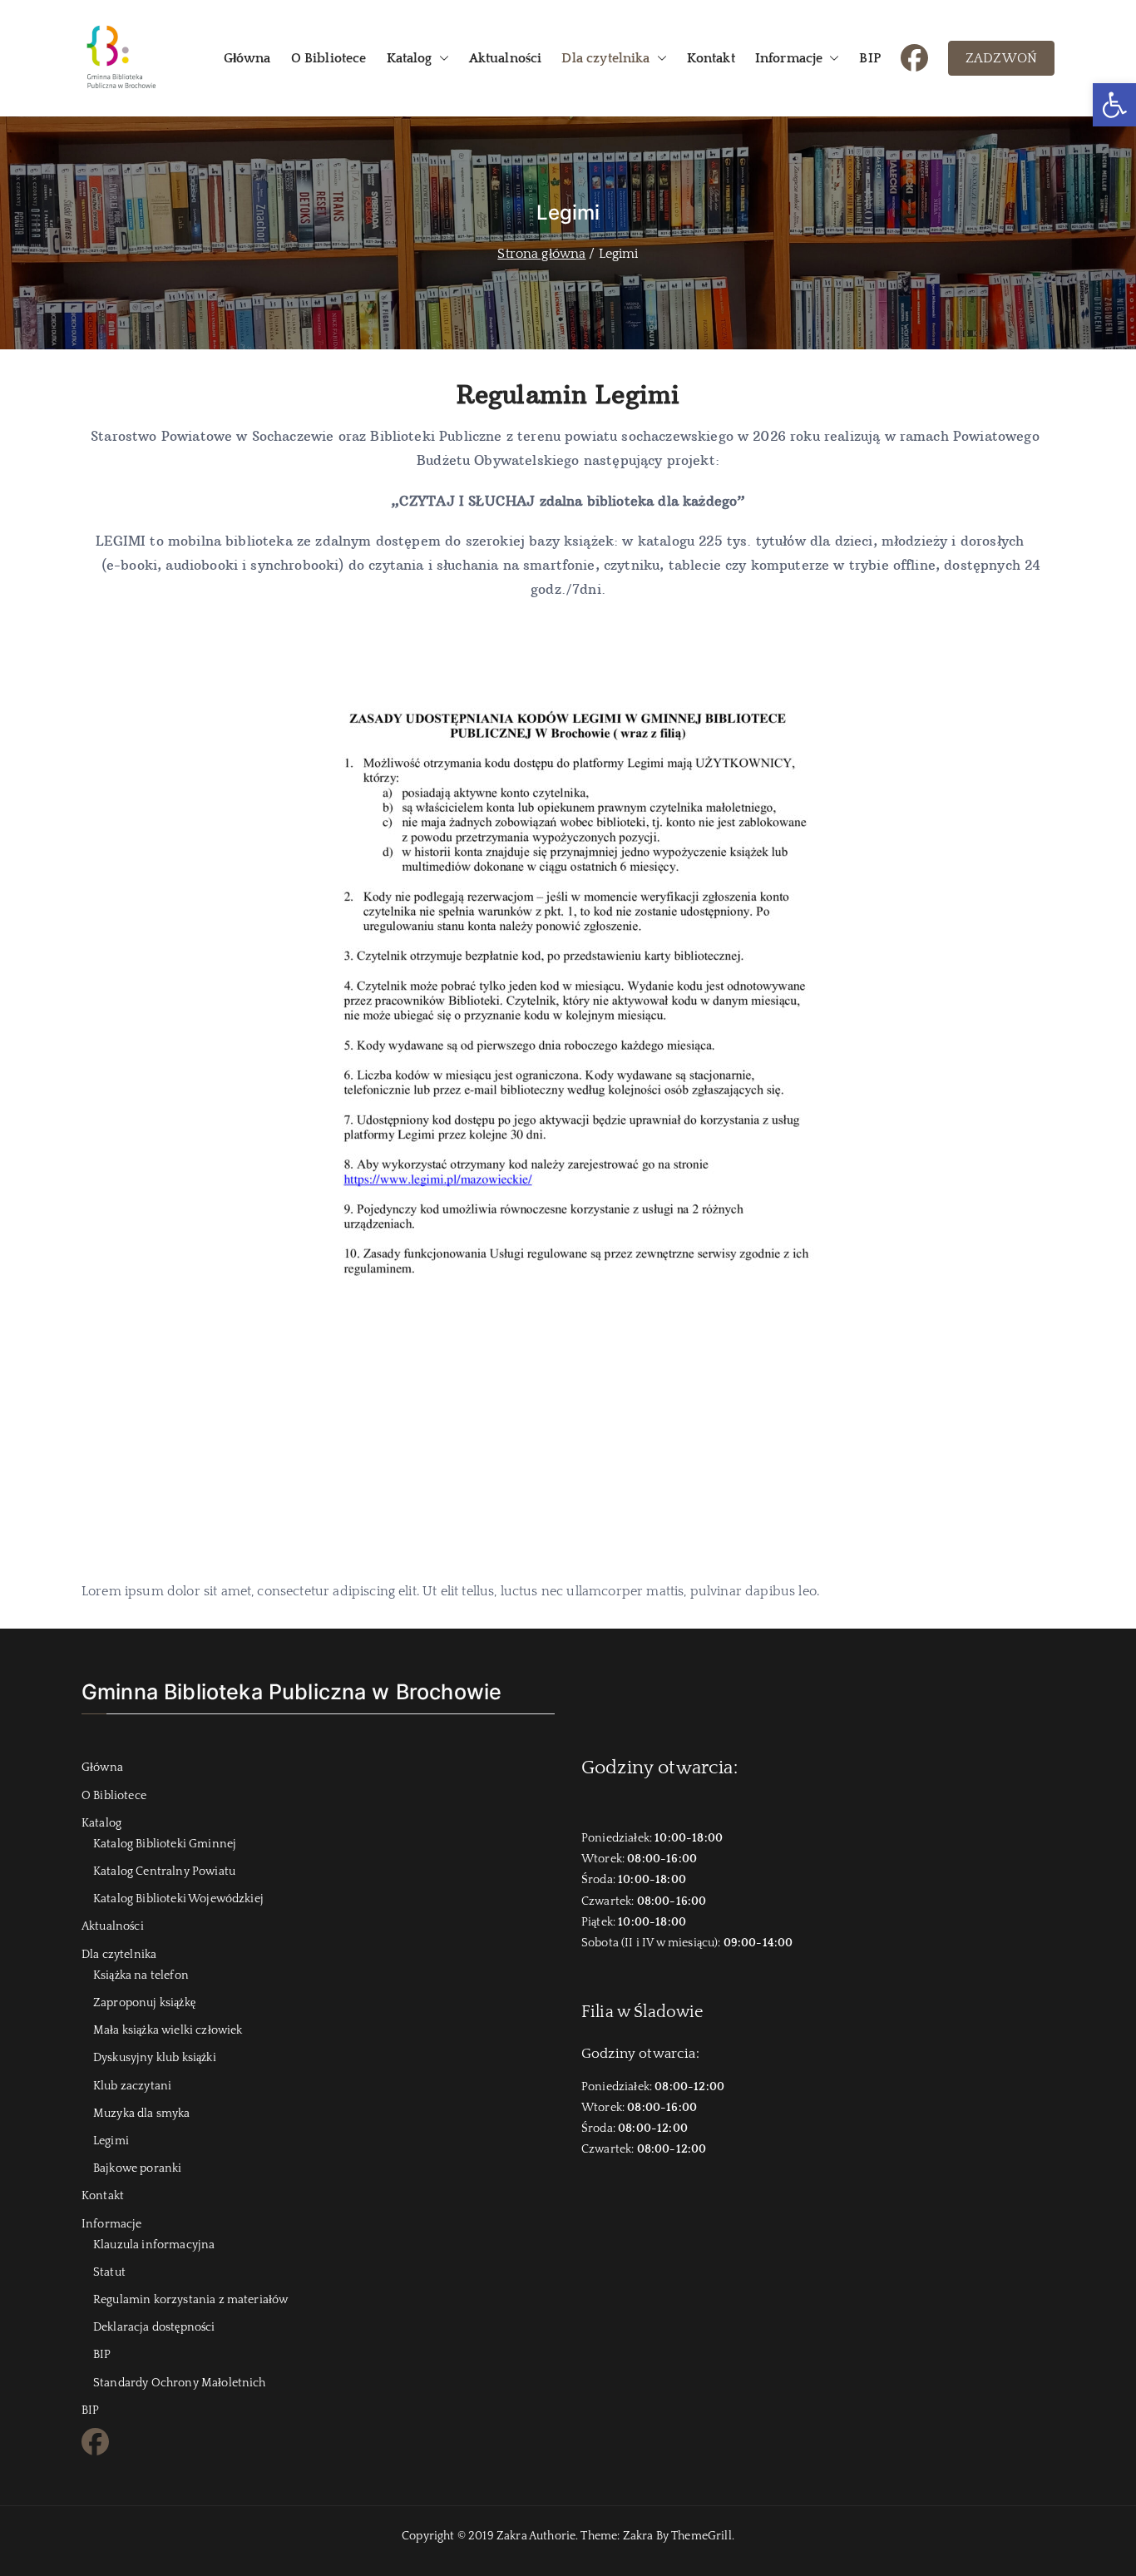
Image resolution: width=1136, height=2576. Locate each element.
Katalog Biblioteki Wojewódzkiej (178, 1899)
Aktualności (506, 58)
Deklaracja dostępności (154, 2327)
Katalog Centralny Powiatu (164, 1871)
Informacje (789, 58)
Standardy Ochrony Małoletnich (180, 2383)
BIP (869, 58)
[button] (1114, 105)
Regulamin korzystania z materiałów (190, 2300)
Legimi (111, 2141)
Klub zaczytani (132, 2086)
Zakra (638, 2536)
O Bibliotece (329, 58)
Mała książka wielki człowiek (168, 2030)
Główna (247, 58)
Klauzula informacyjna (154, 2245)
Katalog (410, 58)
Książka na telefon (141, 1975)
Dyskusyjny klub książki (155, 2058)
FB (909, 56)
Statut (109, 2272)
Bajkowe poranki (137, 2168)
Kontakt (711, 58)
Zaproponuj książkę (144, 2003)
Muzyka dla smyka (142, 2114)
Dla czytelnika (605, 58)
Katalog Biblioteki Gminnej (165, 1844)
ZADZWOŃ (1001, 58)
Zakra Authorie (536, 2536)
